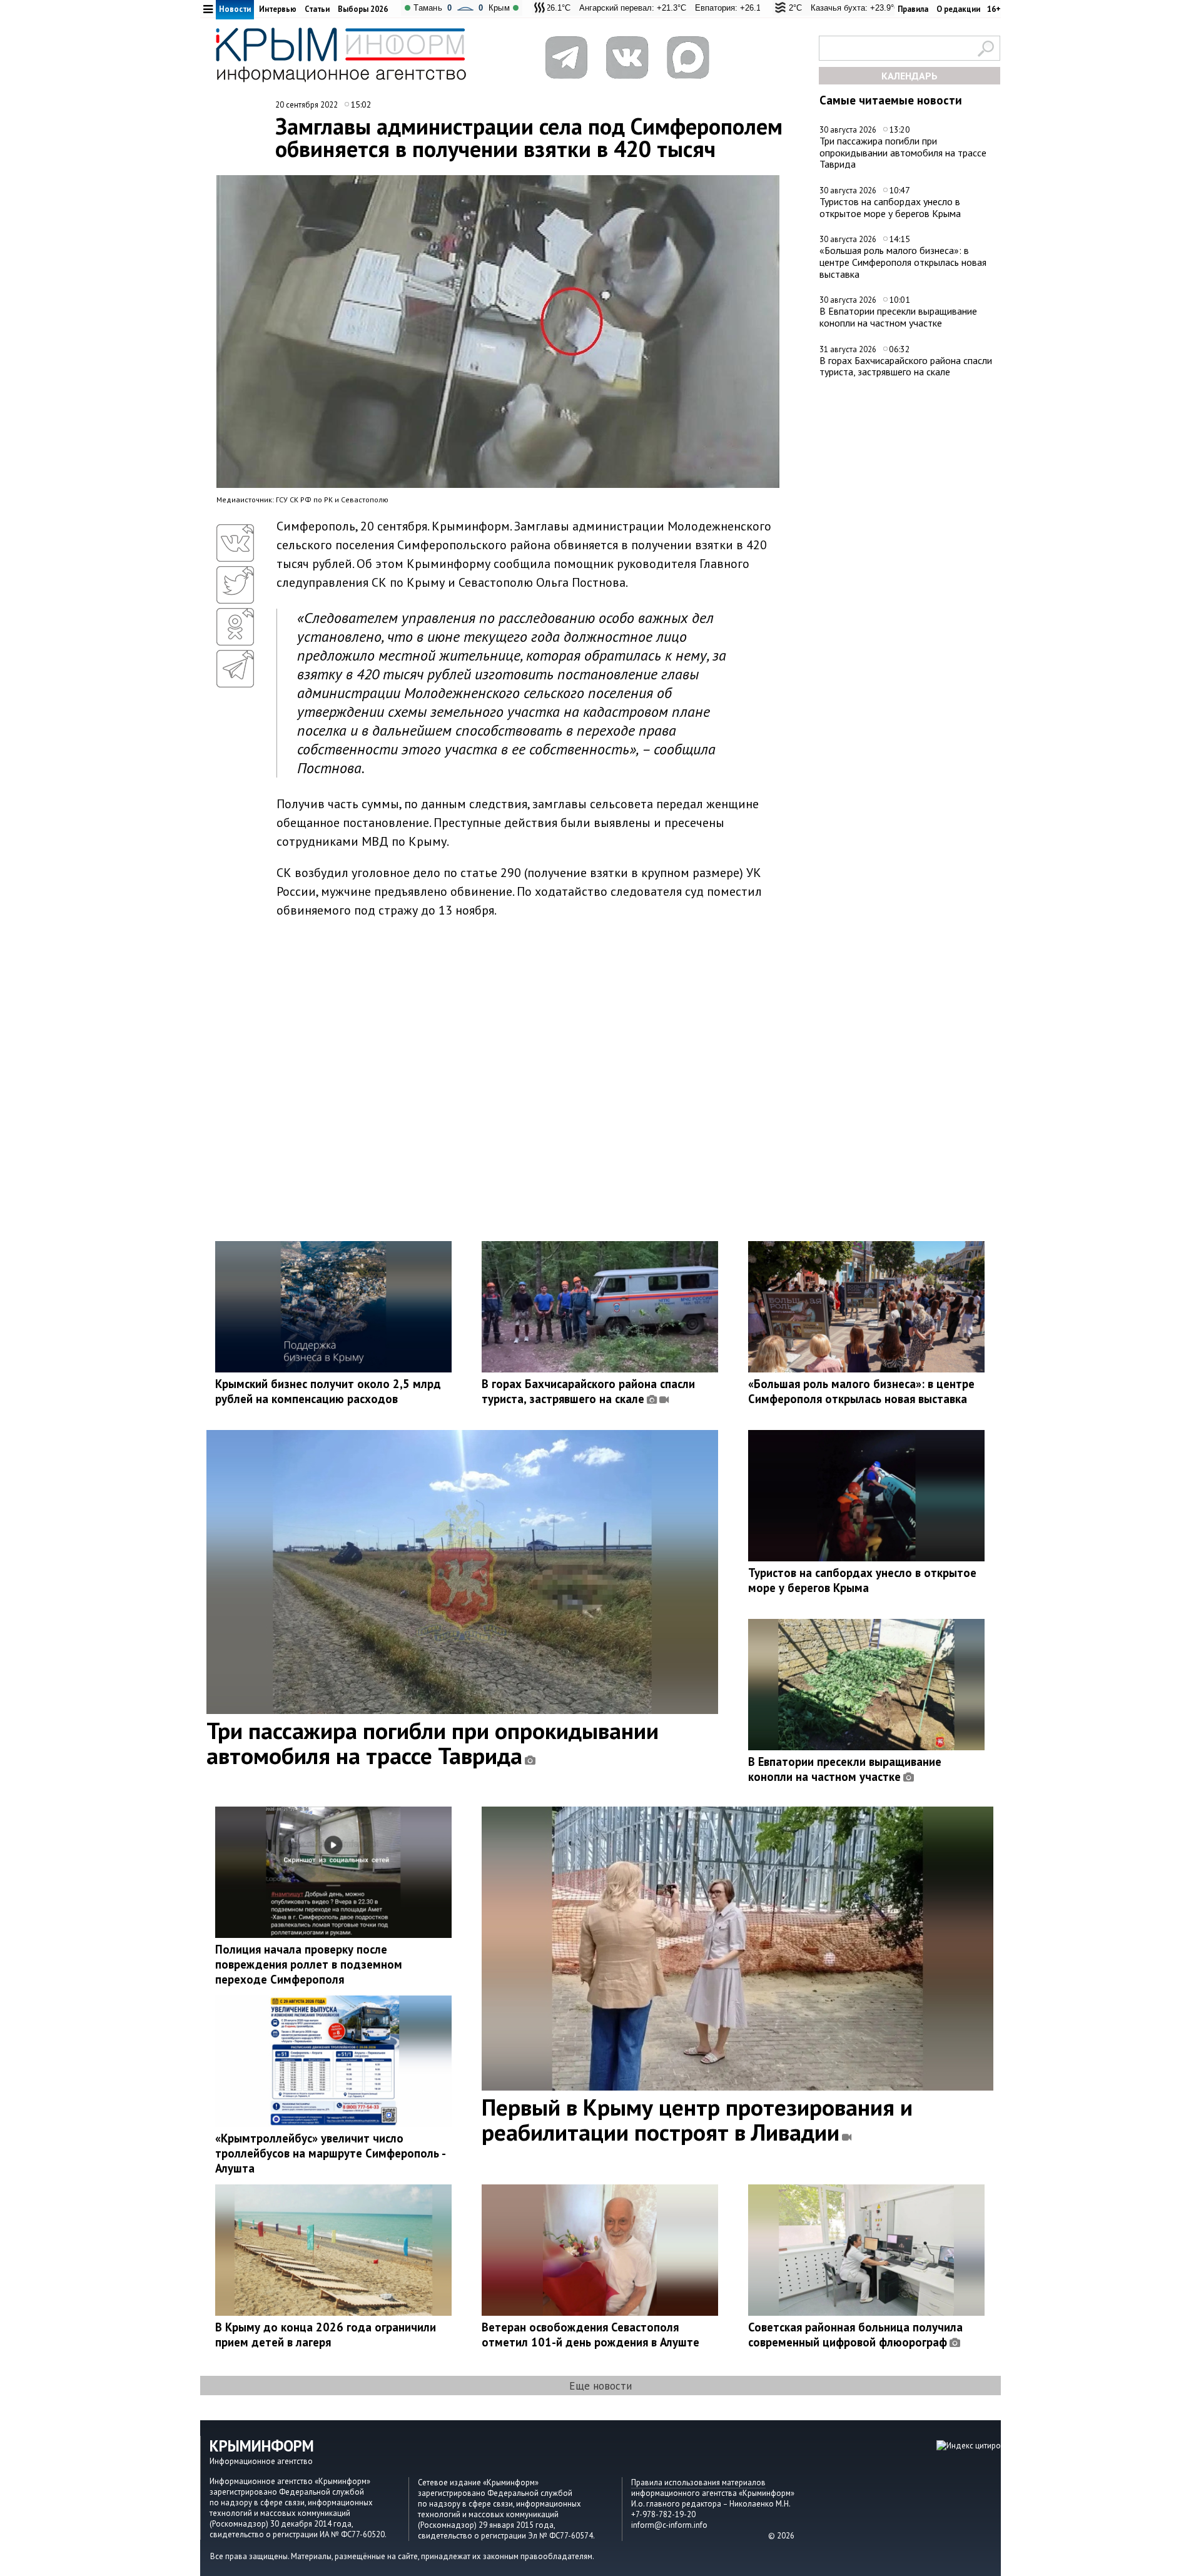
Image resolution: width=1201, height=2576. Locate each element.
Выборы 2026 (363, 9)
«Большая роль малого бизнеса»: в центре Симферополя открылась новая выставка (903, 262)
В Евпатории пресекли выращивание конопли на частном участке (898, 317)
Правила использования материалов (698, 2482)
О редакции (958, 9)
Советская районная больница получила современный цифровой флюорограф (855, 2335)
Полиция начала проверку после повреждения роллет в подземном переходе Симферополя (309, 1964)
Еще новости (600, 2386)
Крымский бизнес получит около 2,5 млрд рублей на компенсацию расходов (328, 1391)
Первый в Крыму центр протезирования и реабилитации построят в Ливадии (697, 2119)
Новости (235, 9)
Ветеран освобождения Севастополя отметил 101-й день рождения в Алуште (590, 2335)
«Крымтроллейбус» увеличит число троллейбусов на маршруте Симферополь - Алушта (330, 2153)
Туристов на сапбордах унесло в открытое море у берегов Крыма (890, 207)
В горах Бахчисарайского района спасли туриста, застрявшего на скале (906, 366)
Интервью (278, 9)
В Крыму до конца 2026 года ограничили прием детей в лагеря (326, 2335)
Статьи (317, 9)
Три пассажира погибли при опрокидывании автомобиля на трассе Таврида (903, 152)
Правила (913, 9)
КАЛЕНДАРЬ (910, 76)
